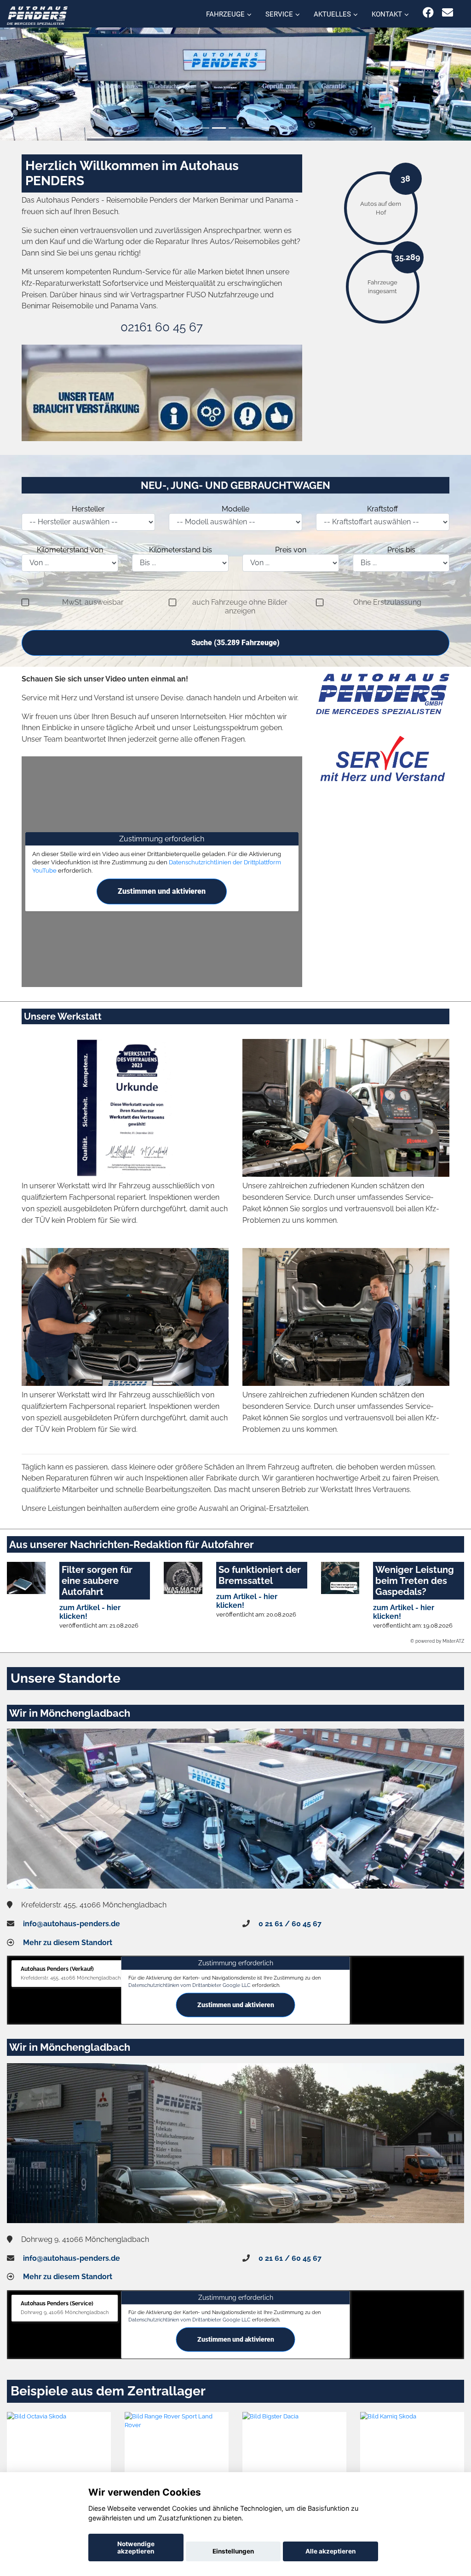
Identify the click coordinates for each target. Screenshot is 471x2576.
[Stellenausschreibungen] (162, 393)
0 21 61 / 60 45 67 (290, 1924)
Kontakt (387, 14)
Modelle (235, 509)
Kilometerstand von (70, 550)
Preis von (291, 550)
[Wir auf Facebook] (428, 13)
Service (279, 14)
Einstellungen (233, 2551)
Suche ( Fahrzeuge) (235, 643)
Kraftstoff (382, 509)
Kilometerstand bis (181, 550)
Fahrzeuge (225, 14)
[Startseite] (37, 15)
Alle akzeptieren (330, 2551)
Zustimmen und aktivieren (162, 891)
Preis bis (401, 550)
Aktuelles (332, 14)
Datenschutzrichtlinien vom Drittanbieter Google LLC (190, 1985)
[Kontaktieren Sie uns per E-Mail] (448, 13)
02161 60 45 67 (162, 327)
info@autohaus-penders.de (72, 1924)
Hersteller (88, 509)
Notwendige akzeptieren (136, 2548)
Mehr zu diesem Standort (68, 1943)
